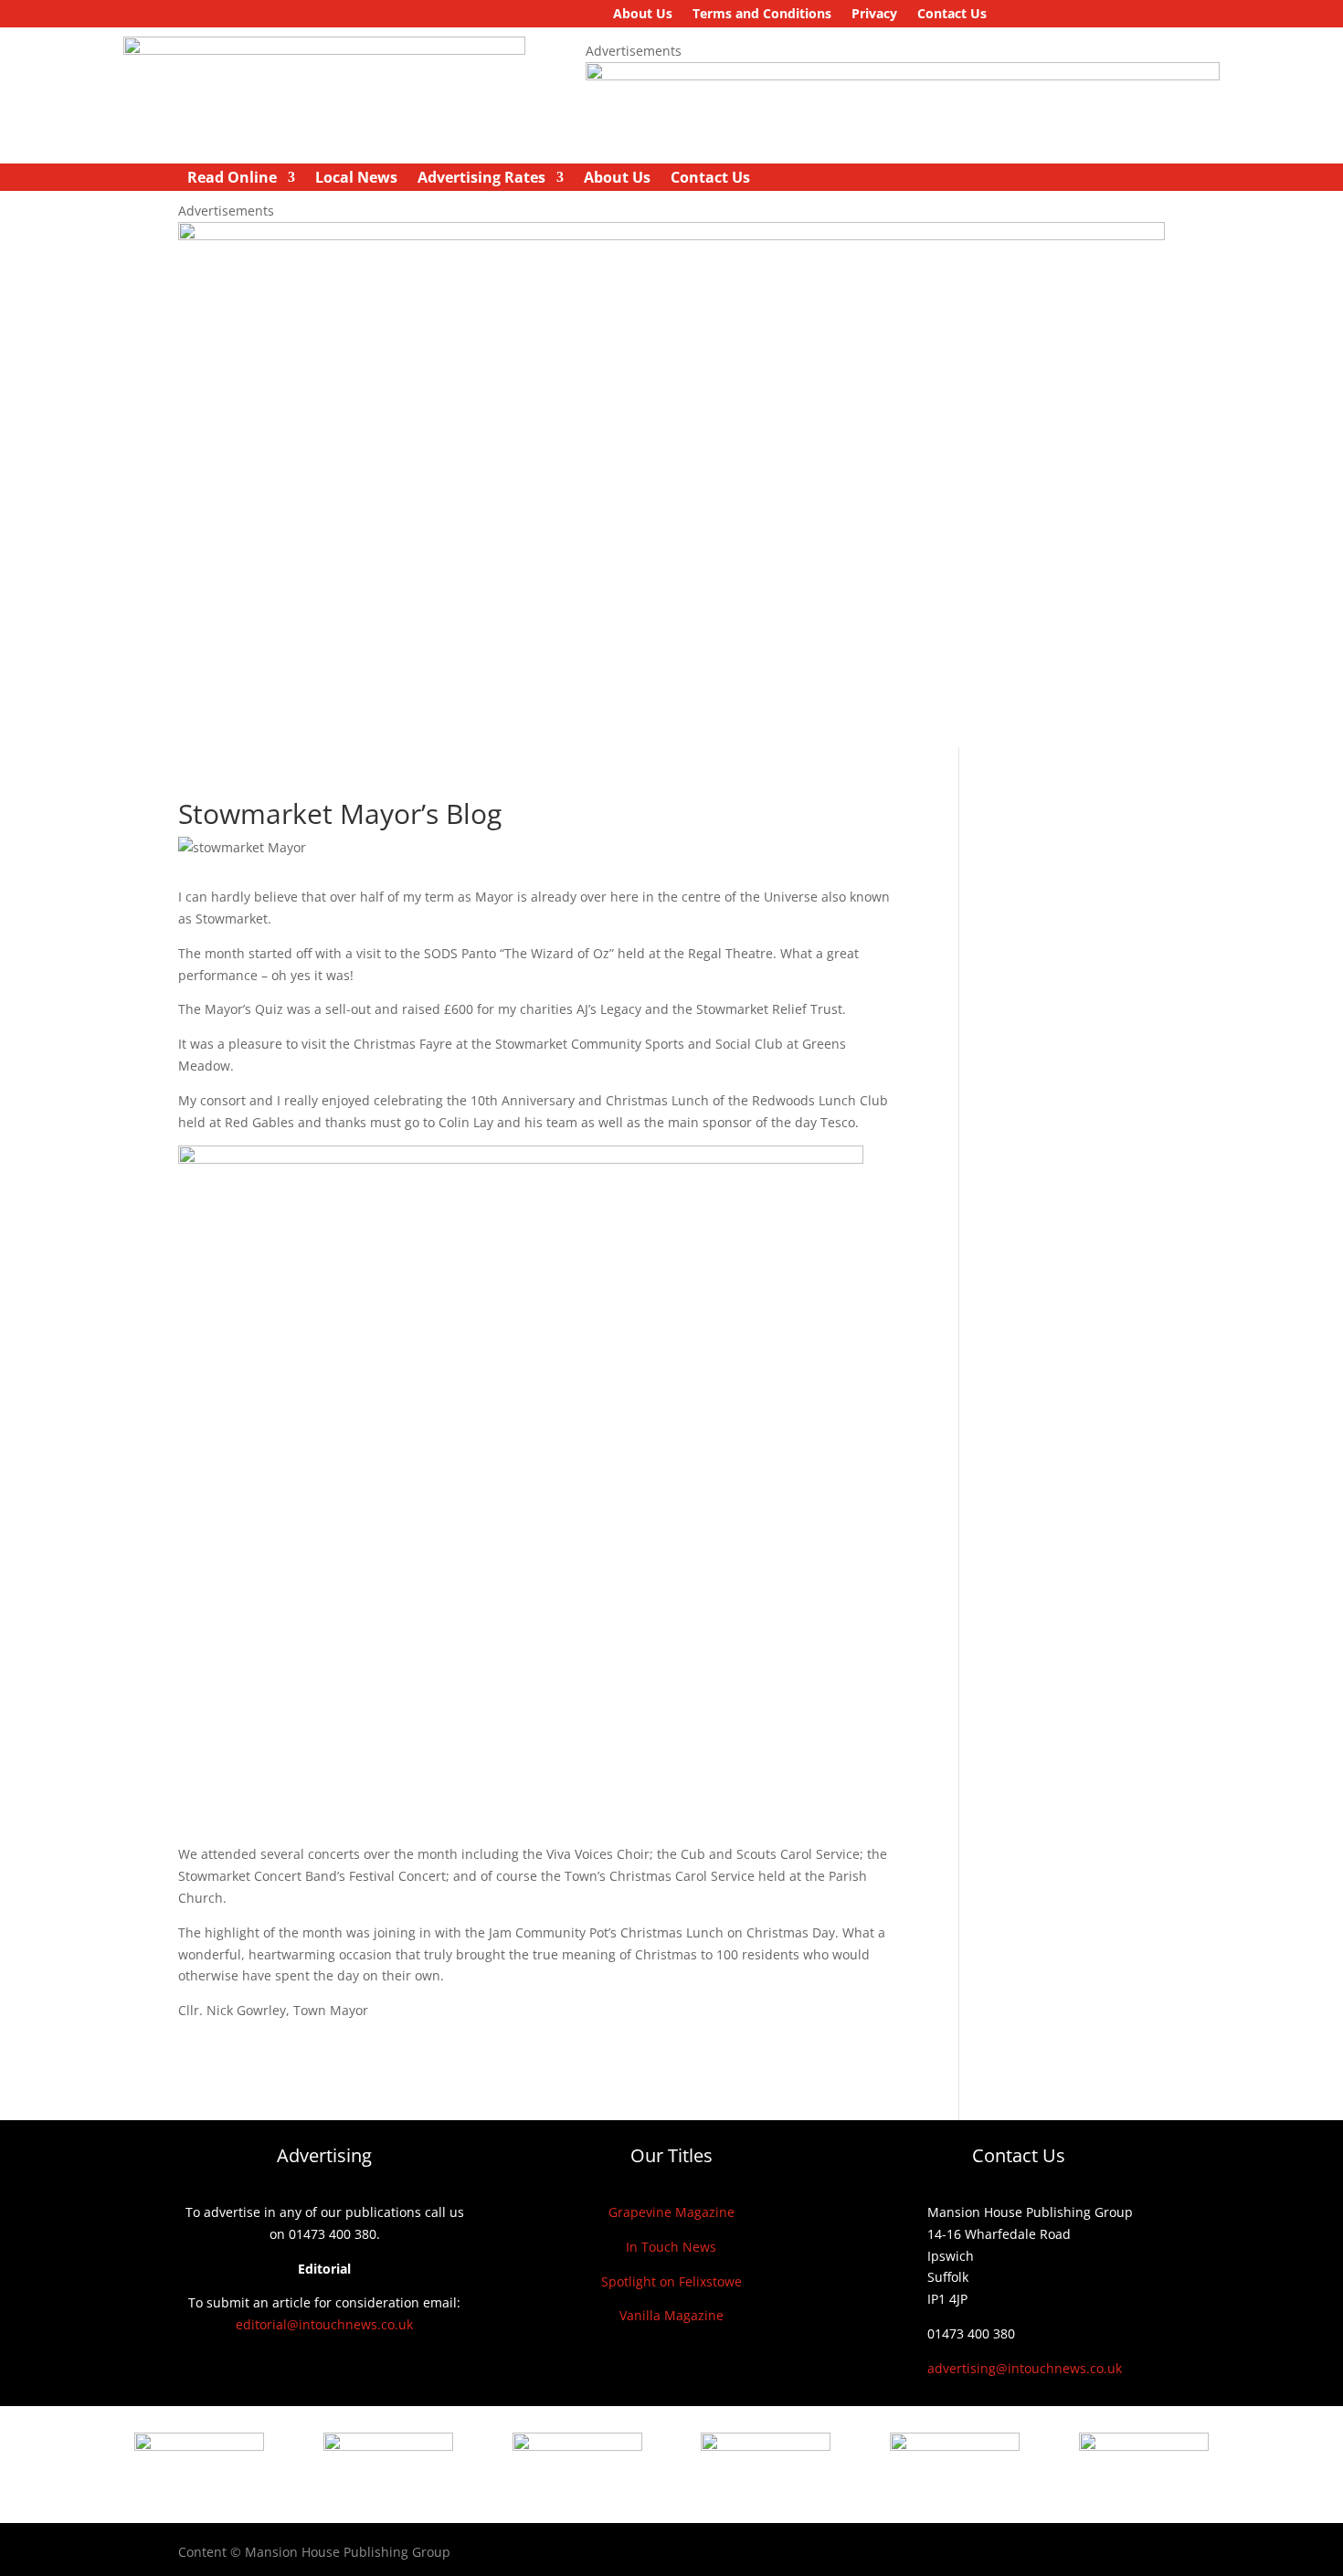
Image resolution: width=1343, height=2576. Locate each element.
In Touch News (671, 2247)
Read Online (232, 179)
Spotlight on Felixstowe (671, 2281)
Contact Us (952, 15)
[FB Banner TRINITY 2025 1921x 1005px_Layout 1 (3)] (671, 235)
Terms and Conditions (762, 15)
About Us (643, 15)
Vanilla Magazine (671, 2315)
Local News (356, 179)
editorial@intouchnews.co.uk (324, 2324)
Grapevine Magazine (671, 2212)
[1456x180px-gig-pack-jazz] (903, 75)
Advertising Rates (481, 179)
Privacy (874, 15)
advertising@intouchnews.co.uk (1025, 2368)
